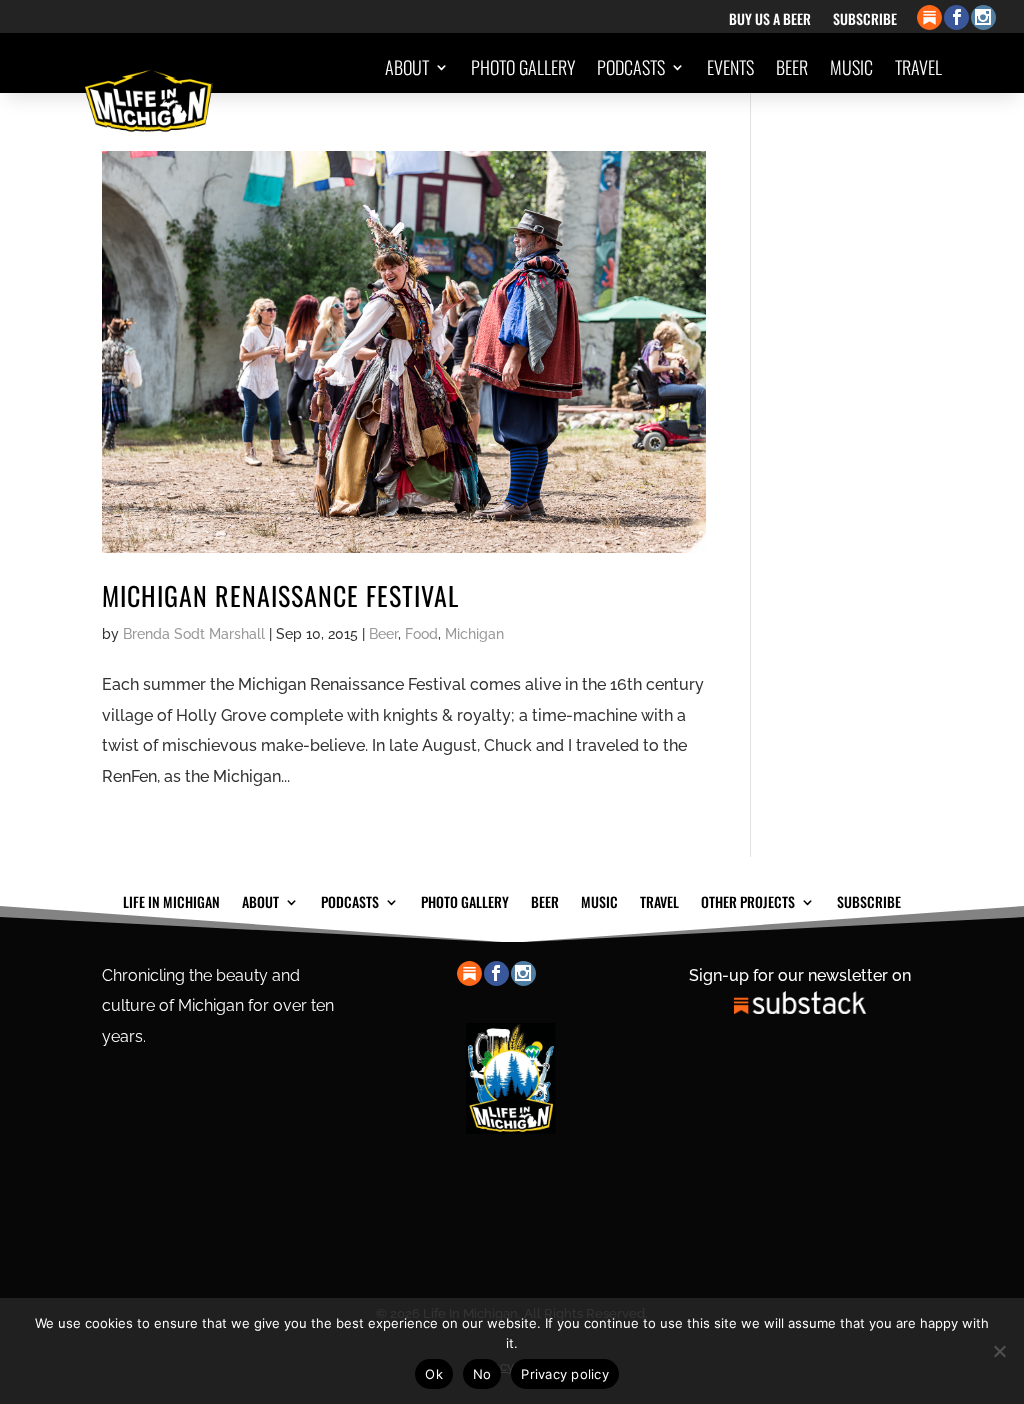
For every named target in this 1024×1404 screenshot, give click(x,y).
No (482, 1374)
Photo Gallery (523, 67)
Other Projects (867, 143)
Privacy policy (565, 1374)
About (407, 67)
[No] (999, 1351)
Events (730, 67)
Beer (792, 67)
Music (851, 67)
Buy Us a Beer (770, 20)
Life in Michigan (171, 900)
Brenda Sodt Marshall (194, 634)
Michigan (474, 634)
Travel (918, 67)
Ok (434, 1374)
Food (421, 634)
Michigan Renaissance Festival (280, 595)
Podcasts (631, 67)
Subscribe (865, 20)
